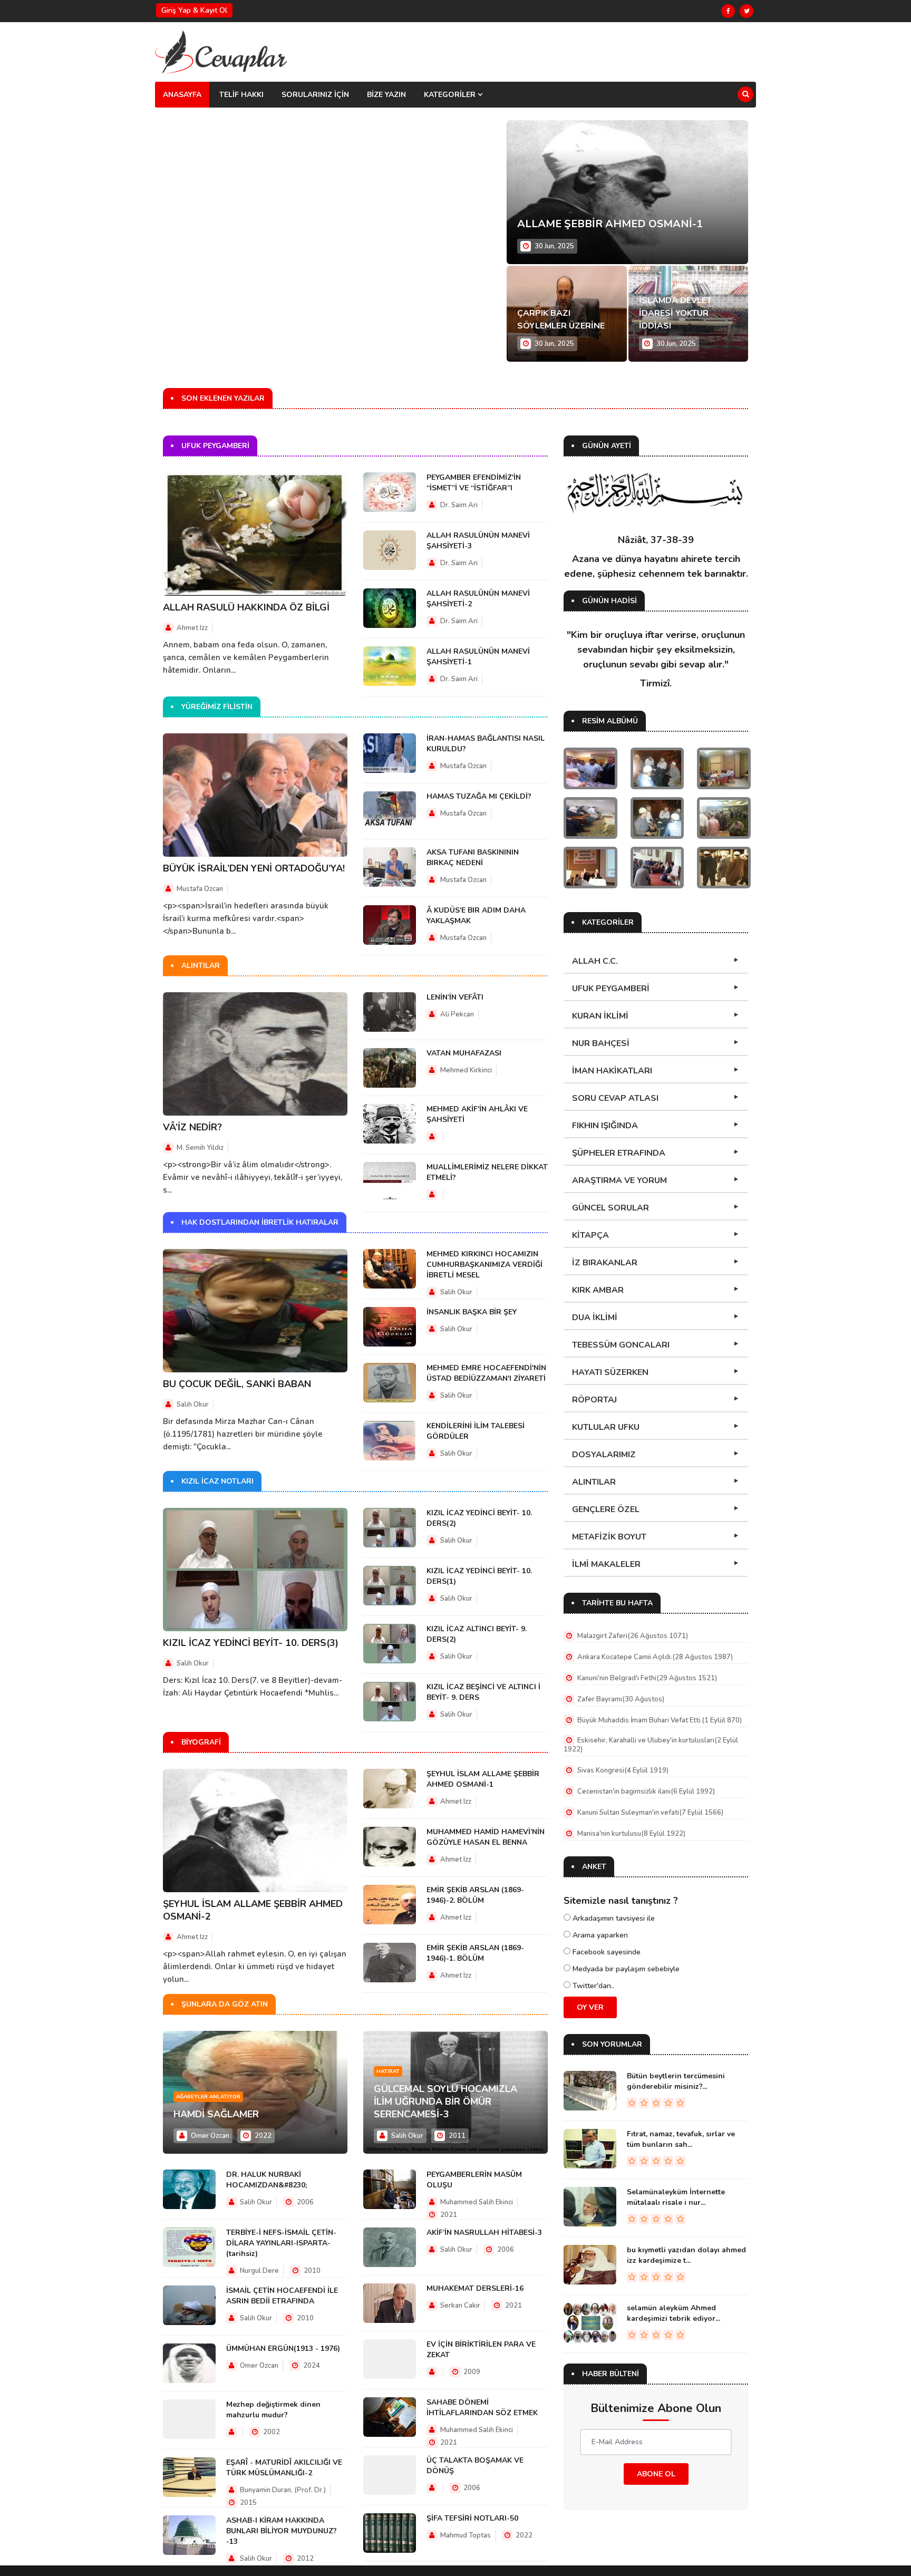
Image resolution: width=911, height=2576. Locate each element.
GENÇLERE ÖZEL (606, 1509)
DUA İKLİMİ (595, 1318)
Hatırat (388, 2071)
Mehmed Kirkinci (466, 1070)
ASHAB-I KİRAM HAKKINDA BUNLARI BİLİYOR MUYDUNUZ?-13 (282, 2531)
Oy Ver (590, 2007)
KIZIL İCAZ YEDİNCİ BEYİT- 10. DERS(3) (251, 1643)
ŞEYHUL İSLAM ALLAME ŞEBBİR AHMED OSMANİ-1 (483, 1779)
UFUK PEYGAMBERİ (611, 989)
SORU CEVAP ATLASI (615, 1098)
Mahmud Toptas (466, 2535)
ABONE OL (656, 2474)
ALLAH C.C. (595, 961)
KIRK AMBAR (598, 1290)
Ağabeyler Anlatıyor (208, 2097)
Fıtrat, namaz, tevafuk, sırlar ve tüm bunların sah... (681, 2139)
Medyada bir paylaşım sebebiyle (625, 1969)
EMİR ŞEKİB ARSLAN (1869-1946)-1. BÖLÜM (475, 1953)
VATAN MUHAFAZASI (464, 1053)
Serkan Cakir (460, 2306)
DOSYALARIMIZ (604, 1455)
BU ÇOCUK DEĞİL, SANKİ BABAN (237, 1384)
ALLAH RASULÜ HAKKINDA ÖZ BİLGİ (246, 607)
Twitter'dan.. (592, 1986)
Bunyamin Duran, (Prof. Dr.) (282, 2490)
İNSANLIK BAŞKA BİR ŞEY (472, 1312)
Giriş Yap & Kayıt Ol (194, 10)
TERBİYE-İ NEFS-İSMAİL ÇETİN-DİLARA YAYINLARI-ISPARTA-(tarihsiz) (281, 2243)
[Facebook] (728, 11)
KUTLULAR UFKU (606, 1427)
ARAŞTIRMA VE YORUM (619, 1180)
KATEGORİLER (451, 95)
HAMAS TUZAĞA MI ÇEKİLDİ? (479, 796)
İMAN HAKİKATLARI (612, 1071)
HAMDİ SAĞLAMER (216, 2114)
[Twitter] (747, 11)
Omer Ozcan (210, 2136)
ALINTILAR (594, 1482)
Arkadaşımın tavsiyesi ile (613, 1918)
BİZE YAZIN (386, 95)
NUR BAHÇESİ (601, 1043)
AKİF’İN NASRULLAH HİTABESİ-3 (484, 2233)
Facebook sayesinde (605, 1952)
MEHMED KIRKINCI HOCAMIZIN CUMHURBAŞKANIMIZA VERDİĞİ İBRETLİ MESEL (484, 1265)
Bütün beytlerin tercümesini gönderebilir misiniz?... (676, 2081)
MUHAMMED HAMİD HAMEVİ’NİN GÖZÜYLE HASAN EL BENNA (486, 1837)
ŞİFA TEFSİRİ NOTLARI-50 (472, 2518)
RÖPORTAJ (594, 1400)
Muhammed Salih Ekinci (477, 2202)
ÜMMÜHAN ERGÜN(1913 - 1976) (283, 2349)
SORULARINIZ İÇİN (315, 95)
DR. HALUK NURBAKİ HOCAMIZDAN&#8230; (266, 2180)
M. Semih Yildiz (200, 1148)
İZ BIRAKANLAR (605, 1263)
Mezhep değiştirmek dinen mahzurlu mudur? (273, 2410)
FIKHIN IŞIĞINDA (605, 1126)
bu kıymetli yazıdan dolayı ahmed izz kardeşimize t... (686, 2255)
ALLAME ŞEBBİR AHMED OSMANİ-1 (610, 224)
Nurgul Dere (259, 2271)
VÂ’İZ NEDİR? (192, 1127)
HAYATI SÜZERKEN (610, 1372)
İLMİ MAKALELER (606, 1564)
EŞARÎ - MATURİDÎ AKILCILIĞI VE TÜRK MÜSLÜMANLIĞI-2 (284, 2468)
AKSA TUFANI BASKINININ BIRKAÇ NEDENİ (473, 858)
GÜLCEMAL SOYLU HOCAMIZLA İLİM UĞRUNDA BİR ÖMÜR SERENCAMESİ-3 (445, 2102)
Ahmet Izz (192, 628)
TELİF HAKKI (241, 95)
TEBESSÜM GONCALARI (621, 1345)
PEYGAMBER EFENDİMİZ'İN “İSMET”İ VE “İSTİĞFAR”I (474, 483)
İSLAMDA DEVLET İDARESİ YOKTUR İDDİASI (675, 313)
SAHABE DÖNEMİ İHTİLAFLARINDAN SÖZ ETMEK (482, 2408)
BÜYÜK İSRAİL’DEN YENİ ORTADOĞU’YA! (254, 868)
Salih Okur (193, 1405)
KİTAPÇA (590, 1235)
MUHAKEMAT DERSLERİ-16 (475, 2288)
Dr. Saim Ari (459, 505)
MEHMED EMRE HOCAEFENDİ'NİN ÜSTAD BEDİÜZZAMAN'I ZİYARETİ (486, 1373)
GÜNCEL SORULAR (610, 1208)
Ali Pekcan (457, 1014)
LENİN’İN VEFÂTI (455, 997)
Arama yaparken (599, 1935)
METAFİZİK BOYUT (609, 1537)
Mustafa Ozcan (200, 889)
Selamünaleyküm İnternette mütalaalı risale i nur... (676, 2197)
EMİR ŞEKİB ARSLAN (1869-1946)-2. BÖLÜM (475, 1895)
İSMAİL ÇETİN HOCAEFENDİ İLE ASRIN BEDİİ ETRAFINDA (282, 2296)
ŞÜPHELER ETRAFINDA (619, 1153)
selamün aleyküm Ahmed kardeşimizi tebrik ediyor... (673, 2313)
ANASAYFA (182, 95)
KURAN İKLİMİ (600, 1016)
